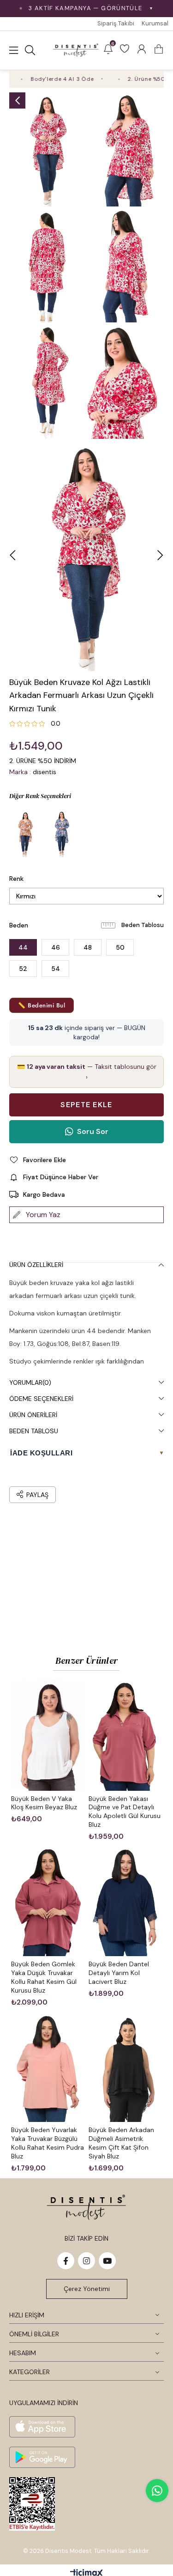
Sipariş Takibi (116, 23)
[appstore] (42, 2427)
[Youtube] (107, 2261)
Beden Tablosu (143, 925)
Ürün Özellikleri (36, 1265)
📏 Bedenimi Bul (42, 1005)
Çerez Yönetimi (87, 2289)
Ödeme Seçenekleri (41, 1399)
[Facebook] (66, 2261)
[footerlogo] (86, 2207)
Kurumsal (155, 23)
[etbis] (32, 2504)
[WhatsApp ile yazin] (157, 2491)
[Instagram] (86, 2261)
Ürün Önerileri (33, 1415)
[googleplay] (42, 2457)
